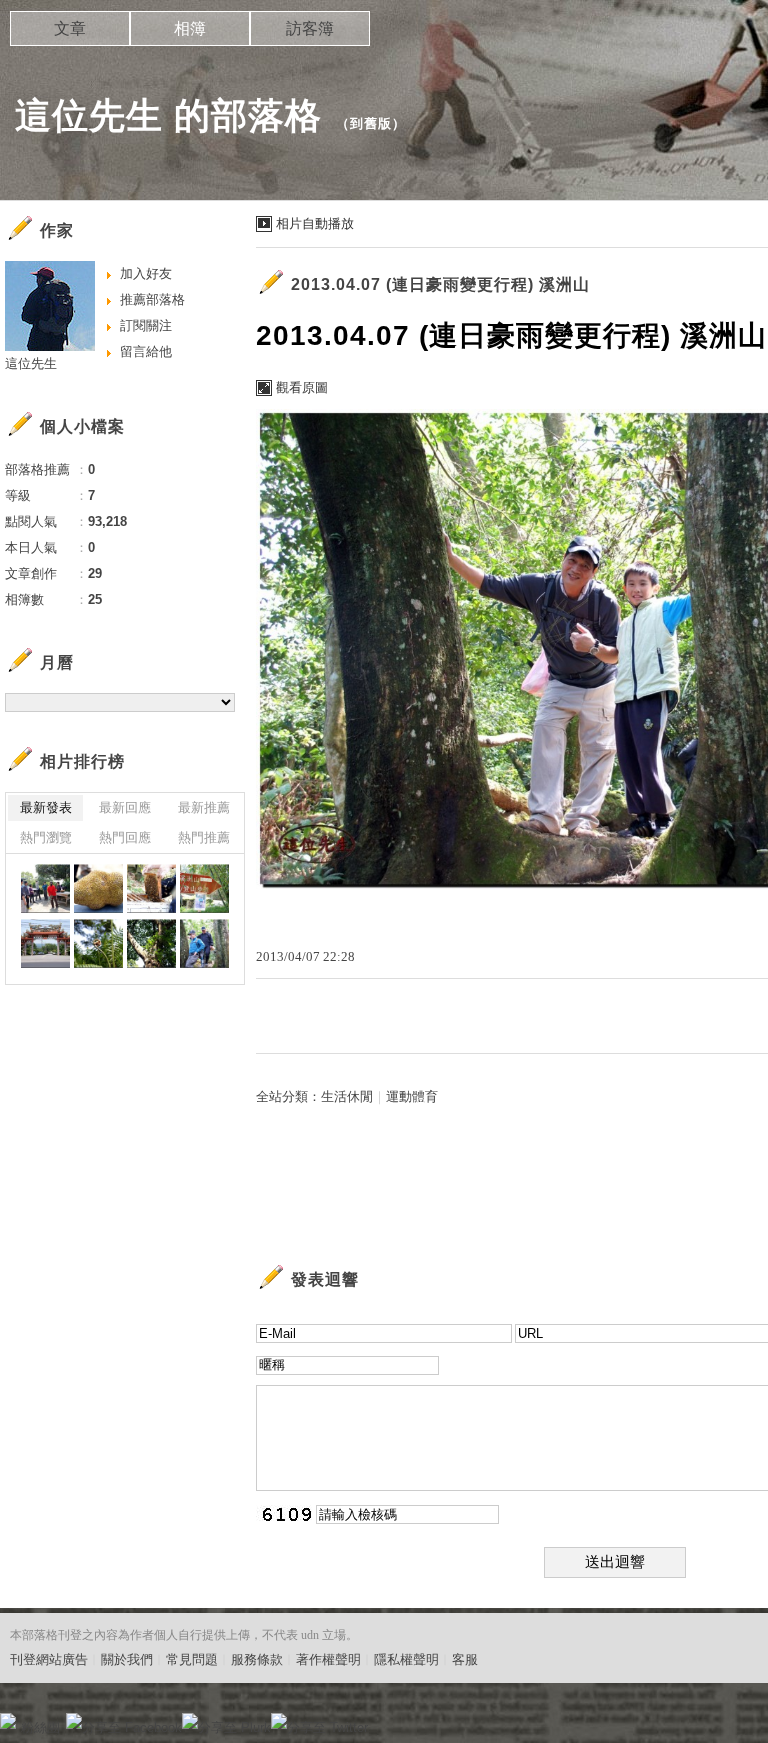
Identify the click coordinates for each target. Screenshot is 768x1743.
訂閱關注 (146, 325)
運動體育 (412, 1096)
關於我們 (127, 1659)
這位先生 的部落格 (168, 115)
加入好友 (146, 273)
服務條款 (257, 1659)
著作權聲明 (328, 1659)
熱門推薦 (204, 837)
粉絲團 (40, 1727)
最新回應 (125, 807)
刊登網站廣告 (49, 1659)
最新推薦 (204, 807)
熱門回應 (125, 837)
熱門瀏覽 (46, 837)
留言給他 (146, 351)
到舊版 (371, 123)
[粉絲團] (8, 1721)
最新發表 (46, 807)
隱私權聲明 (406, 1659)
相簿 (190, 28)
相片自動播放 (315, 223)
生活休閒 (347, 1096)
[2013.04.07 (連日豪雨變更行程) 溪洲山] (45, 888)
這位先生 (31, 363)
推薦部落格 (152, 299)
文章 (70, 28)
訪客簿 (310, 28)
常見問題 (192, 1659)
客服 (465, 1659)
